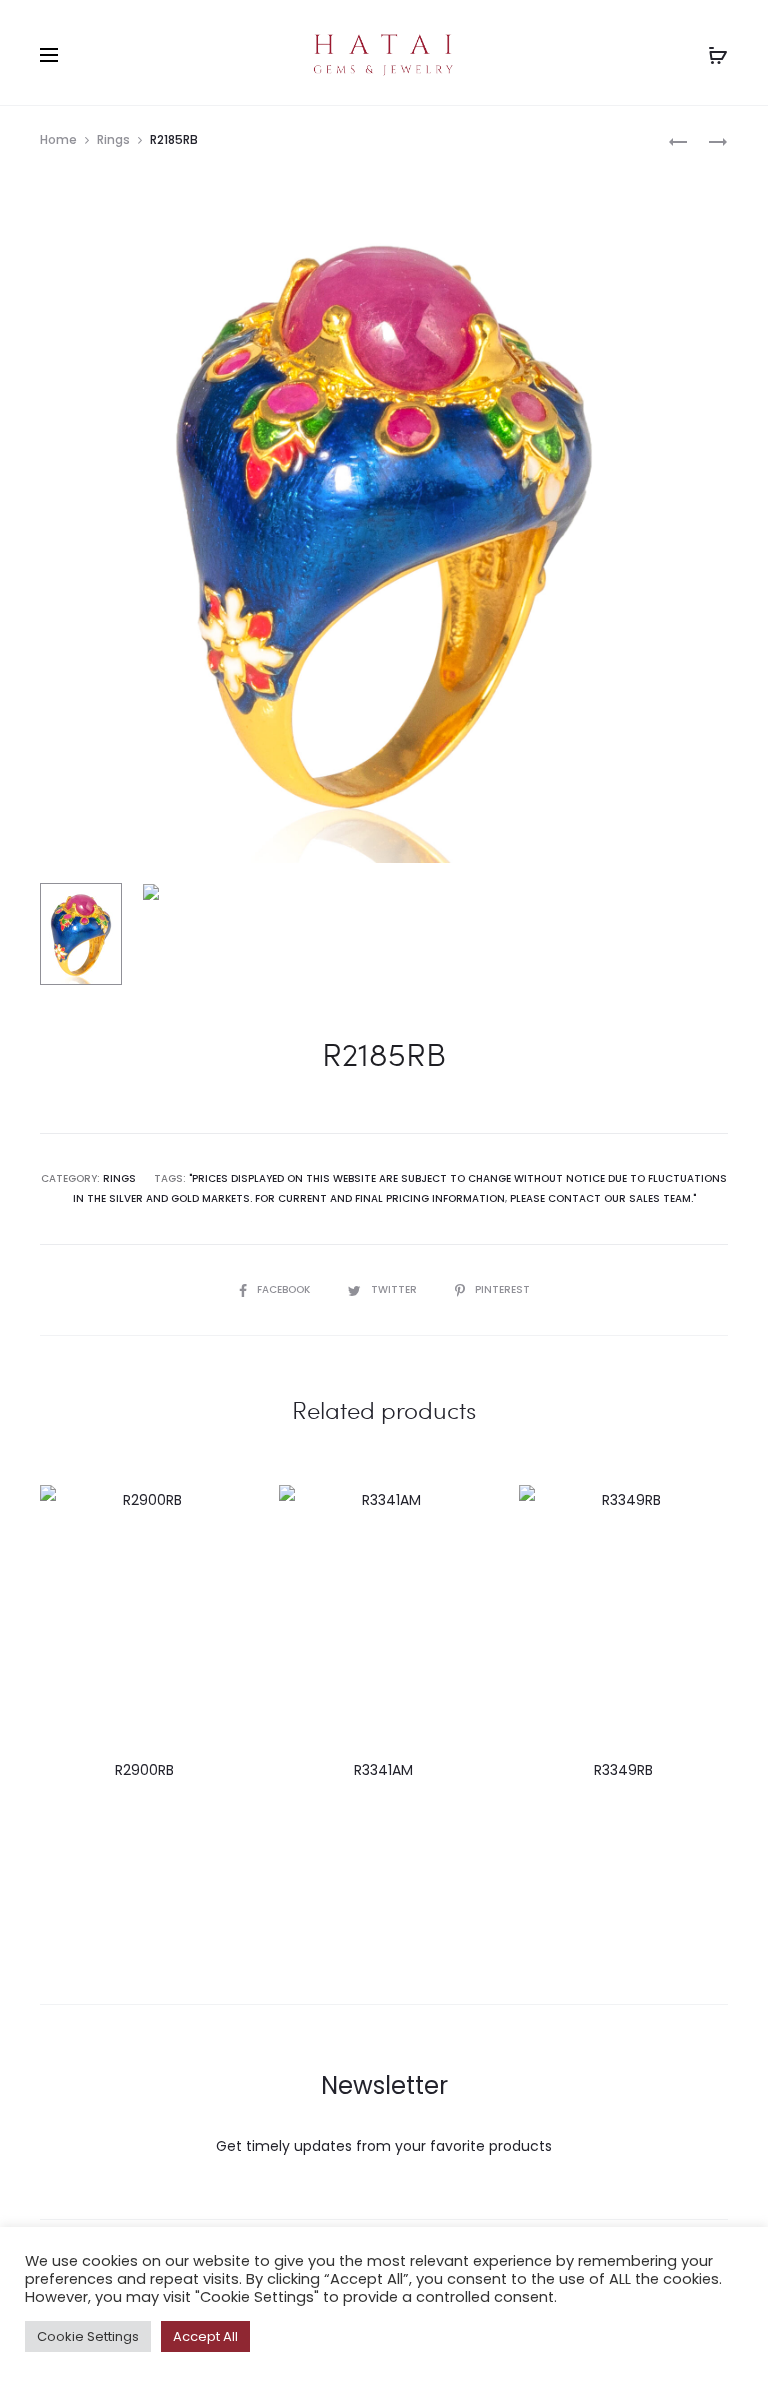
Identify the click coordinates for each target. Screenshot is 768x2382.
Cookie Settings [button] (88, 2336)
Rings (113, 139)
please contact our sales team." (603, 1198)
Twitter (395, 1289)
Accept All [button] (205, 2336)
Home (58, 139)
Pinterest (502, 1289)
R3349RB (623, 1770)
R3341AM (383, 1770)
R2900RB (144, 1770)
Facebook (285, 1289)
